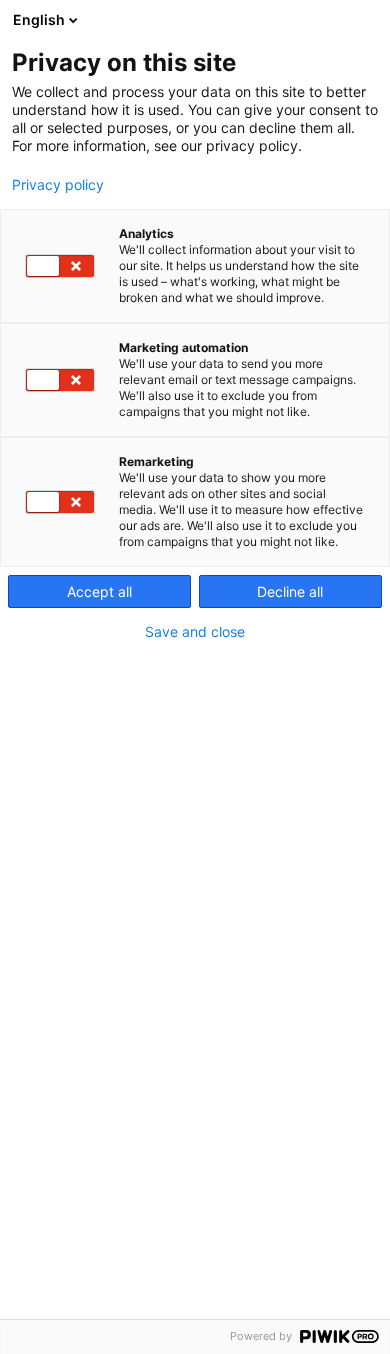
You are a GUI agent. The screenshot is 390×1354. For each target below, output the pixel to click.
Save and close (195, 632)
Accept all (99, 591)
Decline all (290, 591)
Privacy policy (58, 185)
